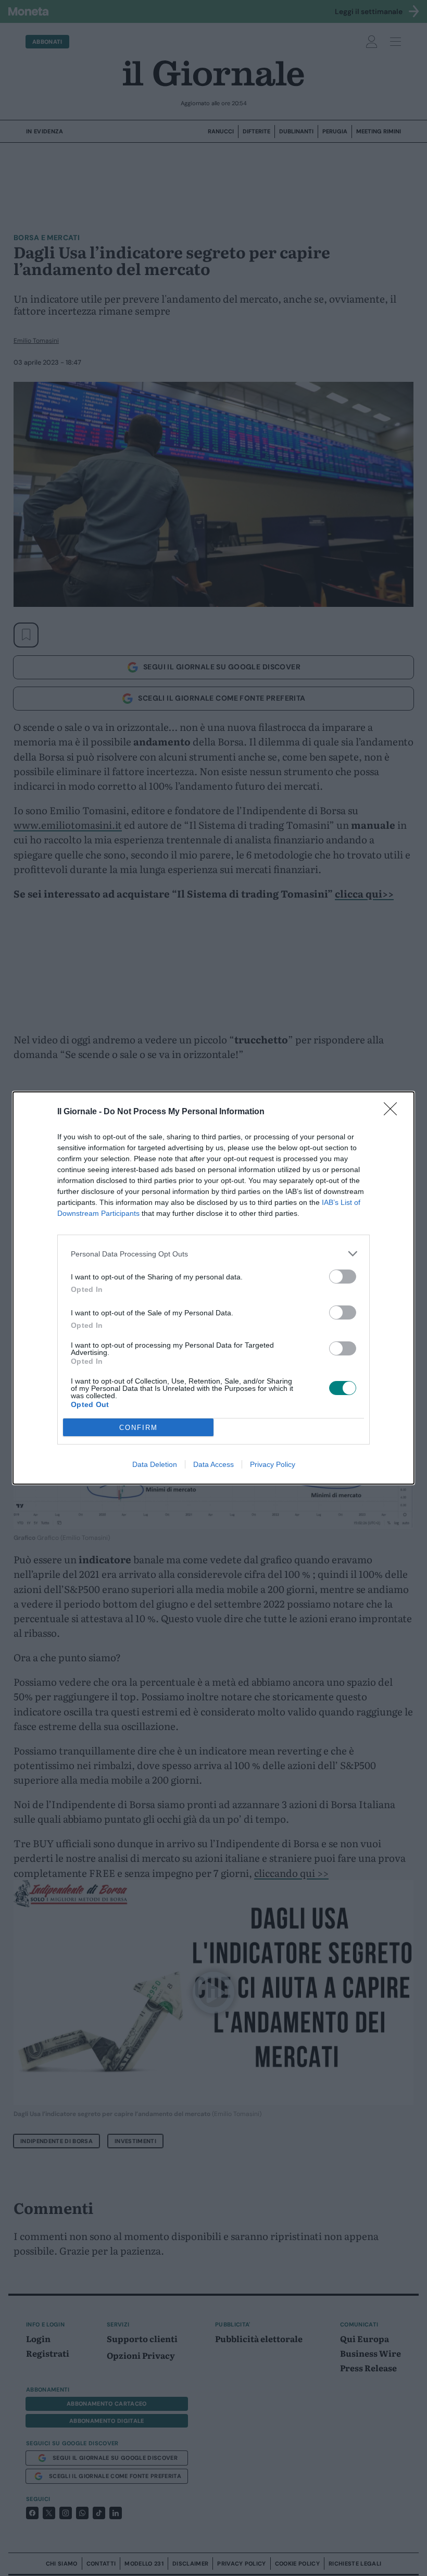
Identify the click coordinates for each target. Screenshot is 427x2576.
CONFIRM (139, 1428)
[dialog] (213, 1288)
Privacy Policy (273, 1464)
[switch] (343, 1277)
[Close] (394, 1112)
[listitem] (213, 1254)
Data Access (213, 1464)
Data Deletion (155, 1464)
